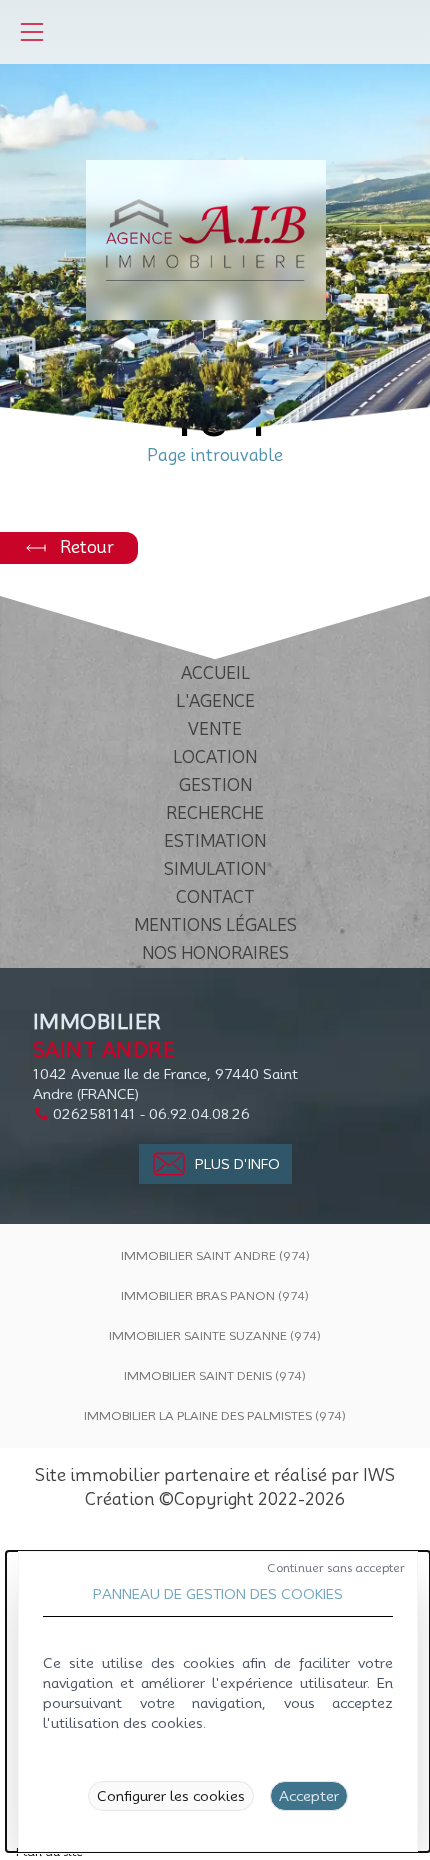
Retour (87, 547)
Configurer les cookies (171, 1796)
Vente (215, 729)
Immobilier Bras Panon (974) (215, 1295)
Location (215, 757)
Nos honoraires (215, 953)
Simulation (215, 869)
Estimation (215, 841)
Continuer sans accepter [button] (336, 1567)
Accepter (309, 1796)
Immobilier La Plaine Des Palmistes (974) (215, 1415)
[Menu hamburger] (32, 32)
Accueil (215, 673)
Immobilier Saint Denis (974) (215, 1375)
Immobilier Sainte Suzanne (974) (215, 1335)
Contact (215, 897)
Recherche (215, 813)
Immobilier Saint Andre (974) (215, 1255)
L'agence (215, 701)
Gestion (215, 785)
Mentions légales (215, 925)
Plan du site (49, 1851)
